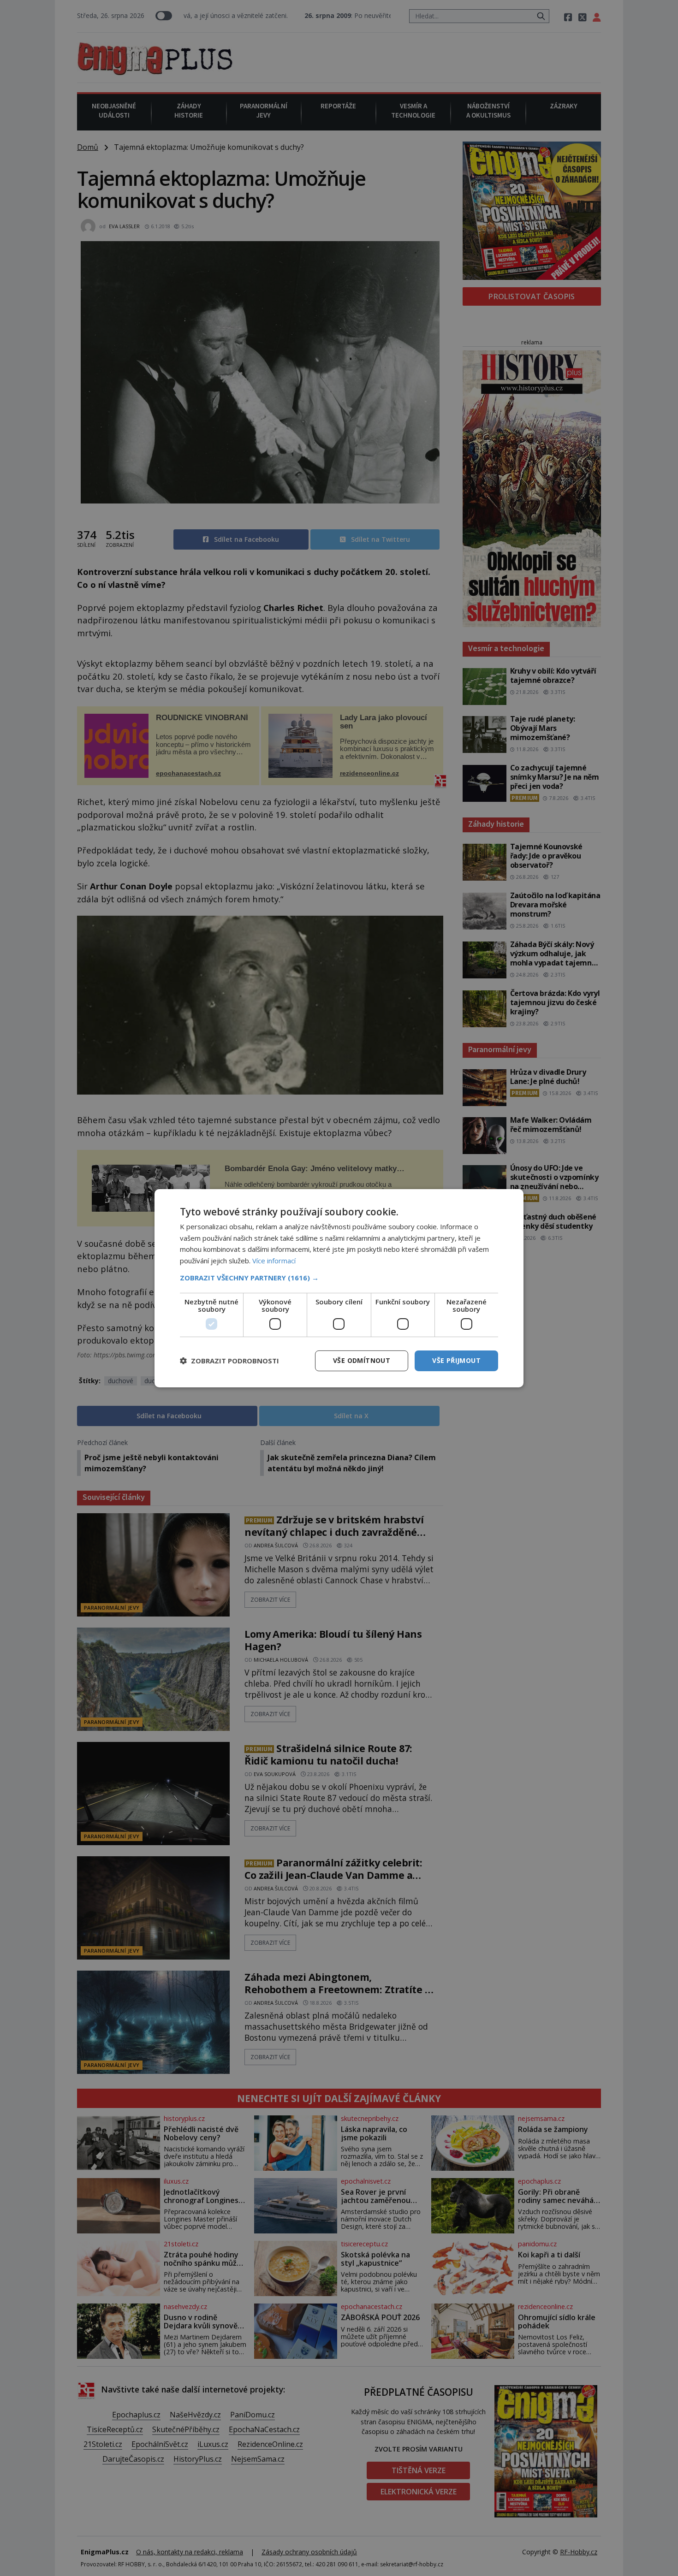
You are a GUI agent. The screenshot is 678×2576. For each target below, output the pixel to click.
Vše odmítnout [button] (362, 1360)
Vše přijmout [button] (456, 1360)
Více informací (274, 1261)
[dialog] (339, 1288)
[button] (339, 1278)
